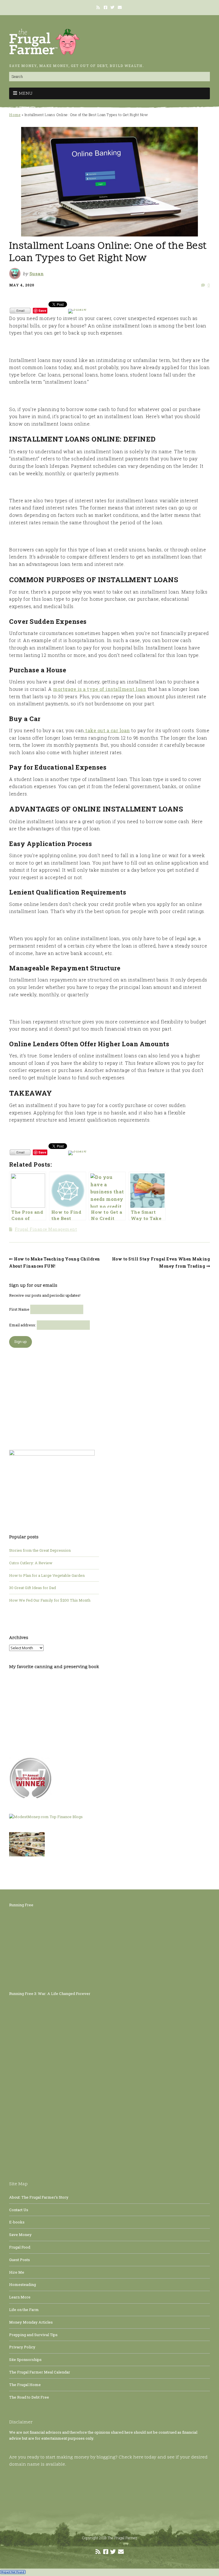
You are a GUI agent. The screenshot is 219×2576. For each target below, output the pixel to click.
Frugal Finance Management (46, 1229)
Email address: (23, 1325)
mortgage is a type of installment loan (100, 689)
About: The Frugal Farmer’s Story (39, 2197)
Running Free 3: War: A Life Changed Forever (50, 1994)
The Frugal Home (25, 2385)
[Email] (120, 7)
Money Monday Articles (31, 2322)
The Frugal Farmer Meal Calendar (40, 2372)
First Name (19, 1309)
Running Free (21, 1905)
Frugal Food (20, 2247)
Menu (26, 94)
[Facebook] (106, 7)
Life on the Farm (24, 2310)
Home (15, 115)
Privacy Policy (22, 2347)
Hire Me (17, 2272)
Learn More (20, 2297)
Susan (37, 274)
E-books (17, 2222)
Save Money (20, 2235)
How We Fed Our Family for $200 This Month (50, 1600)
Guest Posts (20, 2260)
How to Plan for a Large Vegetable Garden (47, 1575)
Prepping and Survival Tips (33, 2335)
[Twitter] (112, 7)
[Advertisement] (54, 1396)
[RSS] (99, 7)
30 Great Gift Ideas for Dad (33, 1588)
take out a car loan (107, 730)
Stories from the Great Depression (40, 1550)
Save (42, 310)
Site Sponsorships (25, 2360)
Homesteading (23, 2284)
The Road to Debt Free (29, 2397)
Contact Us (19, 2210)
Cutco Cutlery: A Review (31, 1563)
